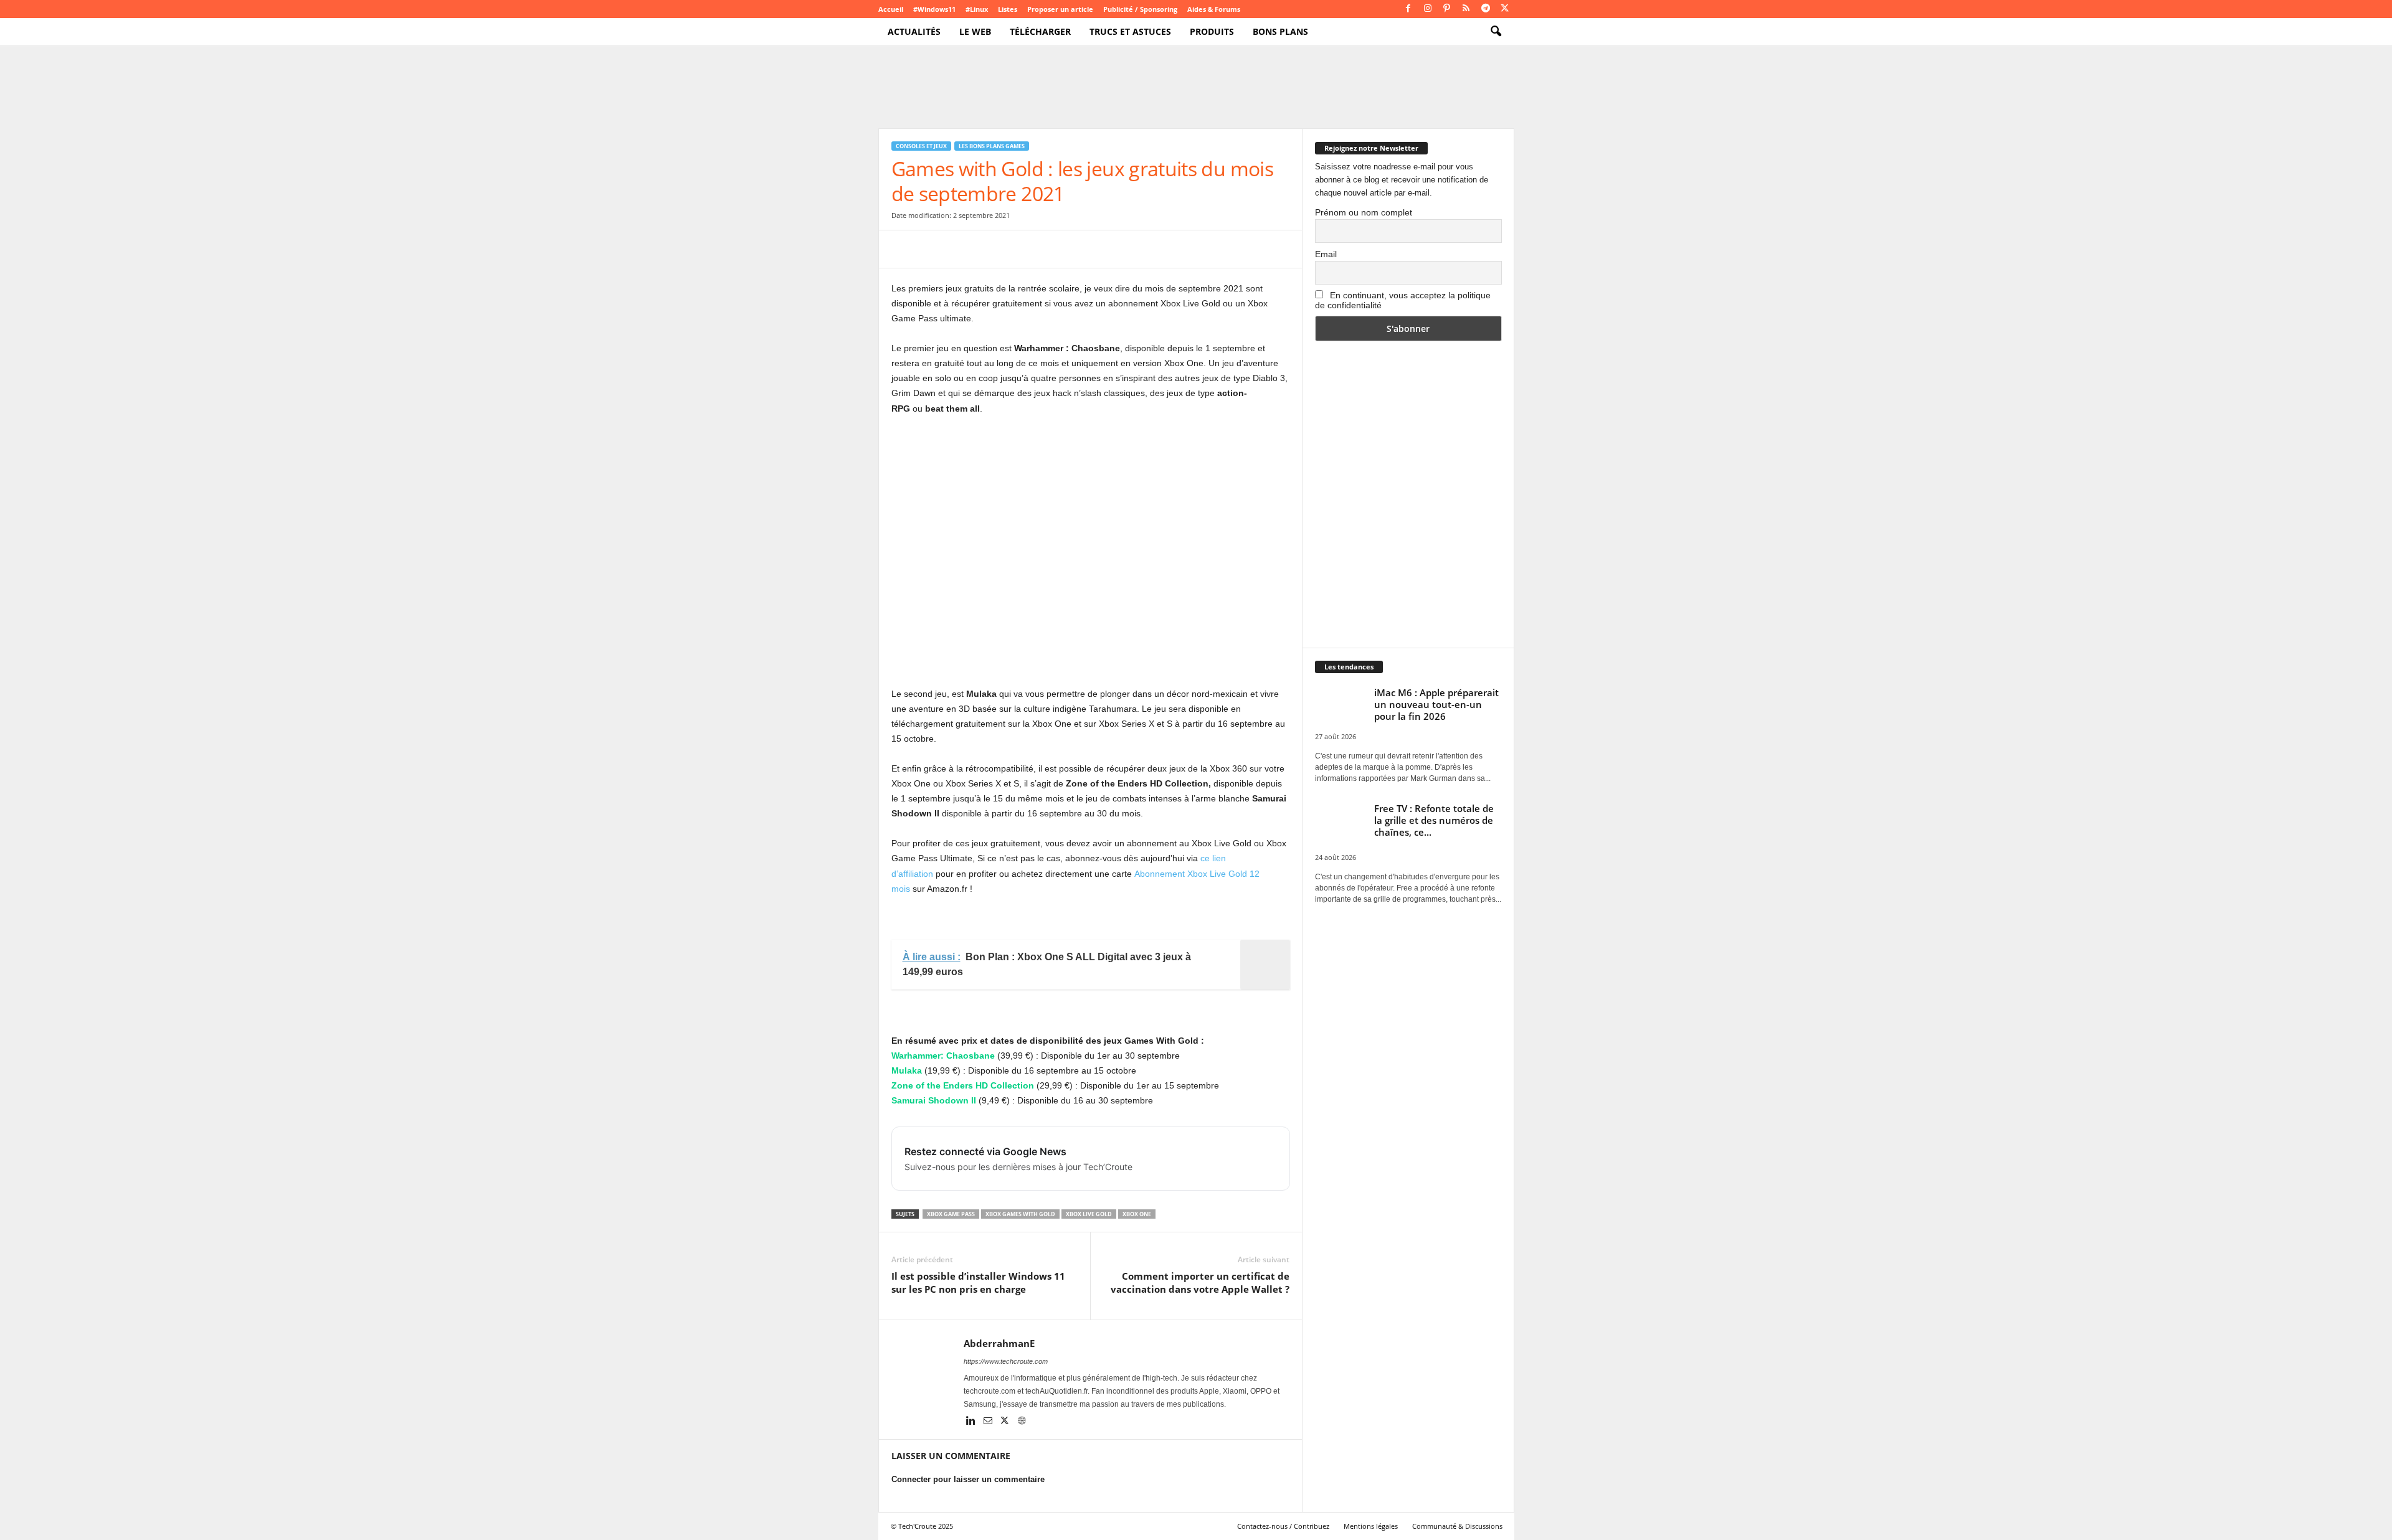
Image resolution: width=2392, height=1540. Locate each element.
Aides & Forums (1214, 9)
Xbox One (1137, 1214)
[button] (1496, 32)
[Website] (1022, 1422)
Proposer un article (1060, 9)
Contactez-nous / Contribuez (1283, 1526)
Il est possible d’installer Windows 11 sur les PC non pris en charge (978, 1283)
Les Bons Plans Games (992, 146)
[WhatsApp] (990, 249)
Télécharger (1040, 31)
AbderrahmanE (999, 1343)
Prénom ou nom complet (1364, 212)
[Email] (1018, 249)
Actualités (914, 31)
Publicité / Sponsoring (1140, 9)
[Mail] (989, 1422)
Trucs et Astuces (1130, 31)
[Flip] (1076, 249)
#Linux (977, 9)
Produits (1212, 31)
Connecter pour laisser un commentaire (968, 1479)
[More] (1105, 249)
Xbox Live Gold (1089, 1214)
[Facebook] (1408, 9)
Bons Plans (1280, 31)
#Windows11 (934, 9)
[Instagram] (1428, 9)
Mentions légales (1371, 1526)
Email (1326, 254)
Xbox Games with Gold (1020, 1214)
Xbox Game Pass (951, 1214)
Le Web (975, 31)
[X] (1505, 9)
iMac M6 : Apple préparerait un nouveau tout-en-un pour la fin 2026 (1436, 704)
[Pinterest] (1447, 9)
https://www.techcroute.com (1006, 1361)
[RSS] (1466, 9)
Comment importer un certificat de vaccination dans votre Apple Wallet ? (1200, 1283)
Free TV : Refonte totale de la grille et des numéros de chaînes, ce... (1434, 820)
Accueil (891, 9)
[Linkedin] (972, 1422)
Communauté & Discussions (1457, 1526)
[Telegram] (1486, 9)
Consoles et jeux (921, 146)
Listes (1008, 9)
